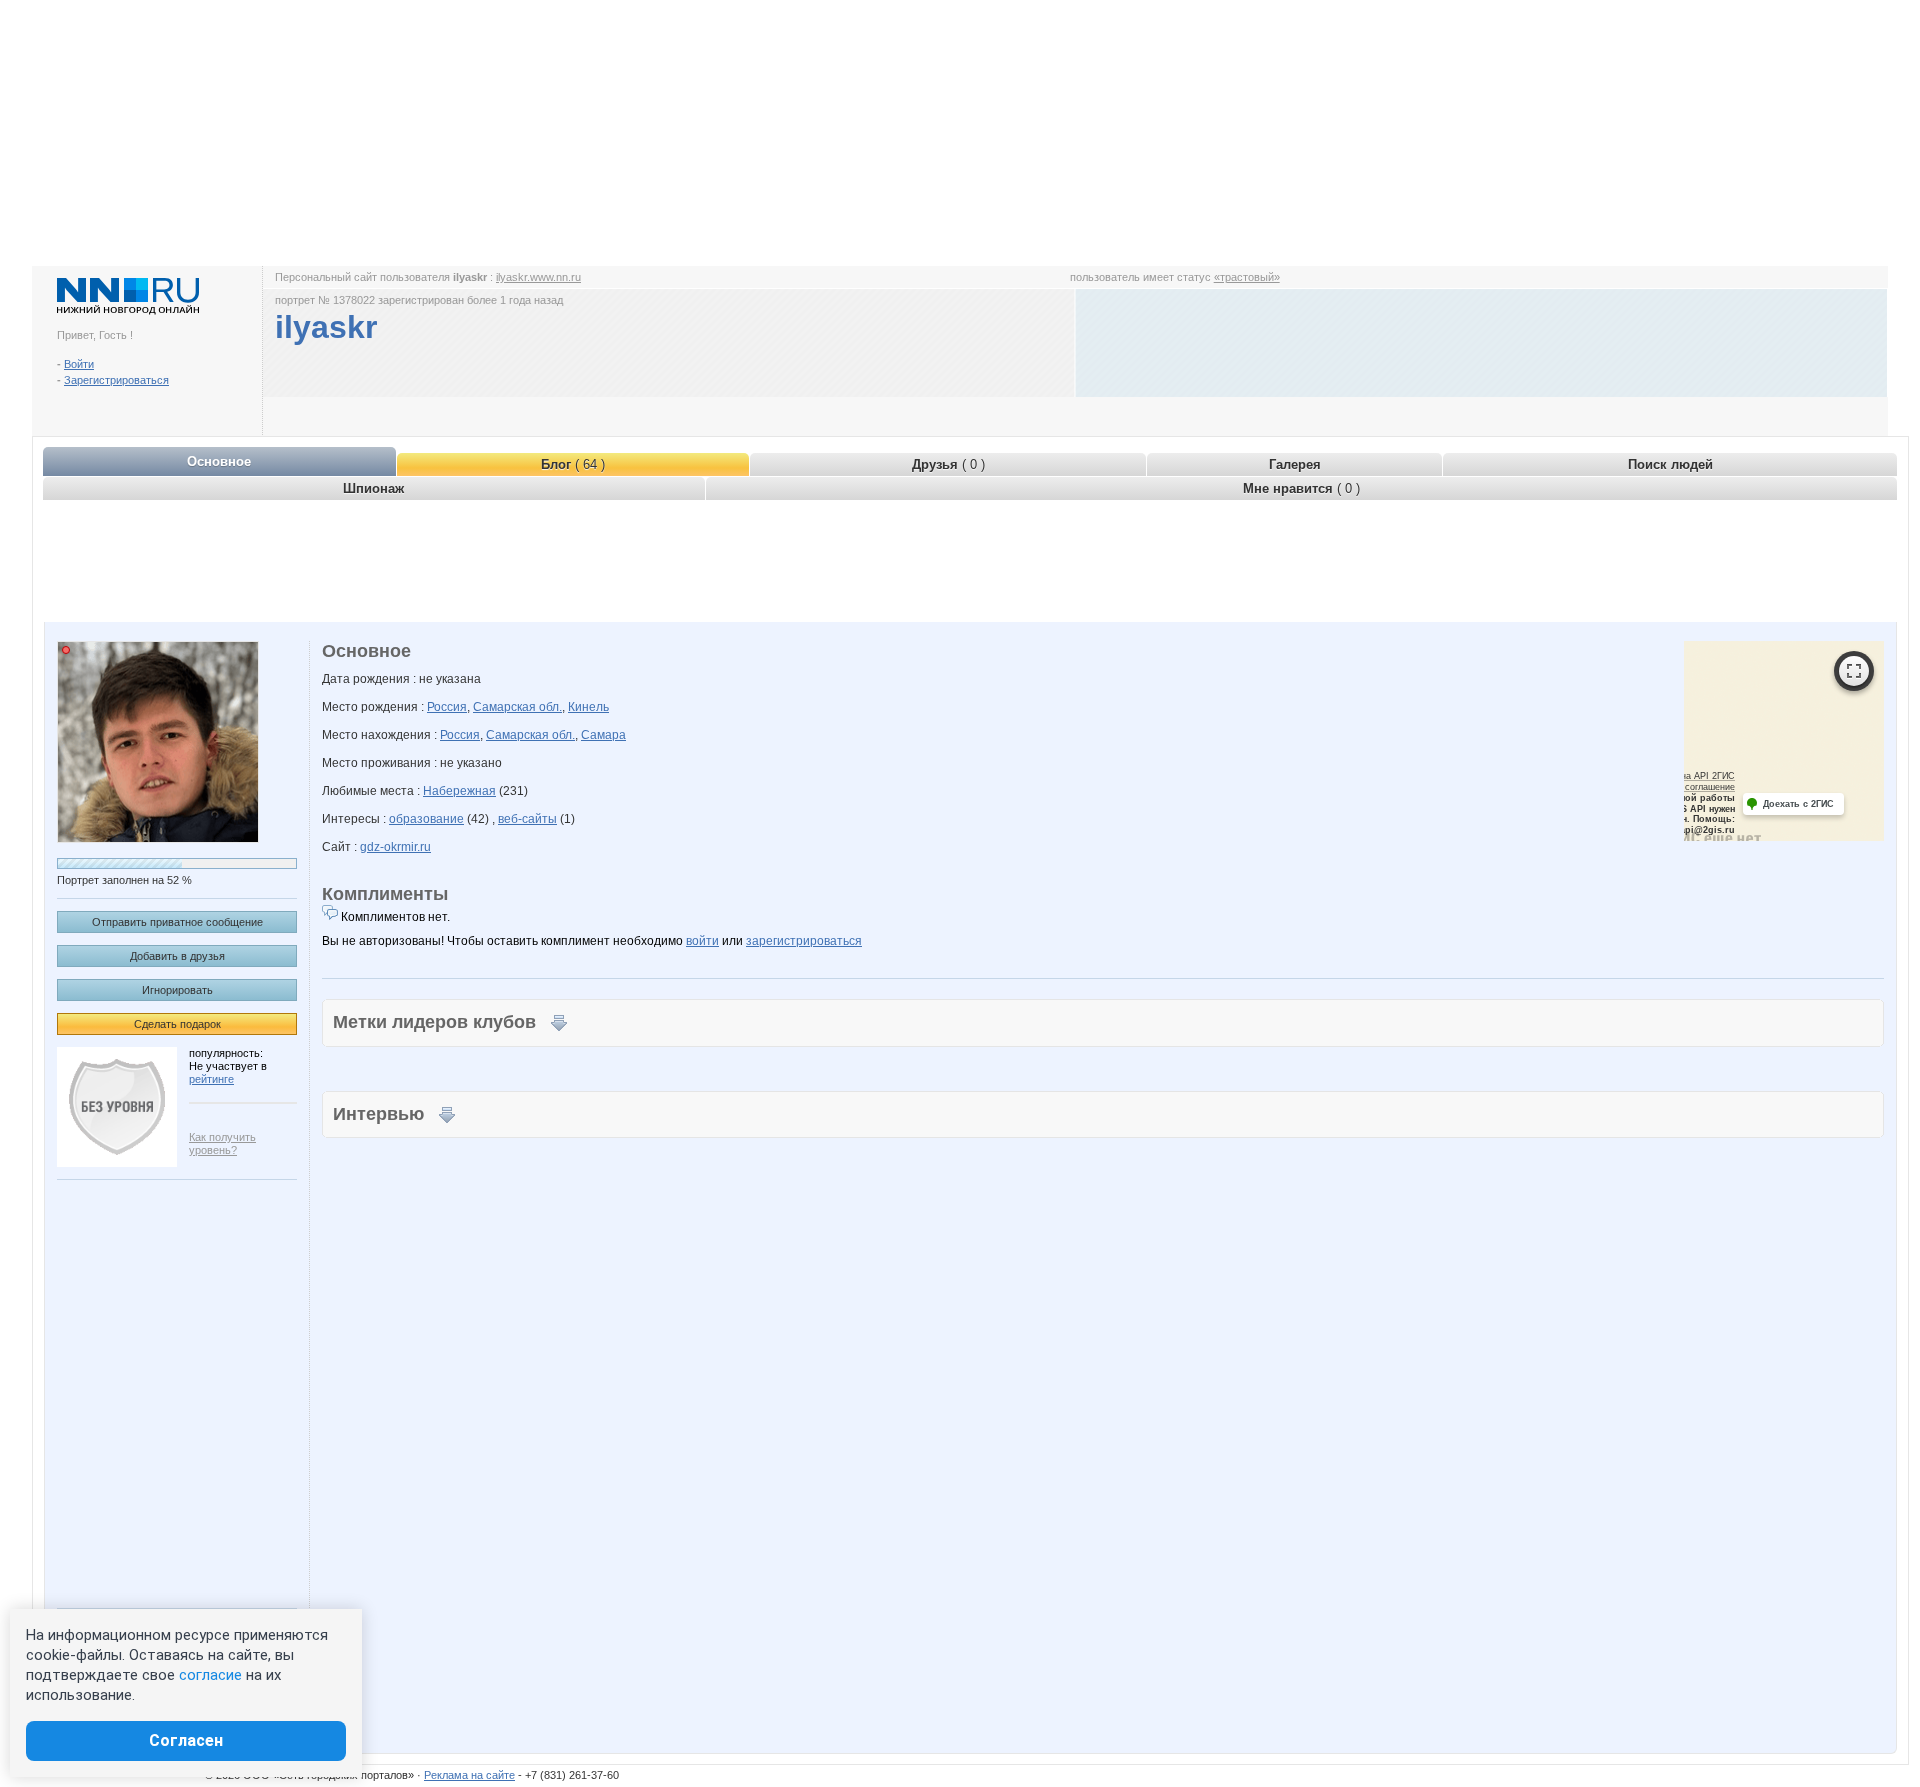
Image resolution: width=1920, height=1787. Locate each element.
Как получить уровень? (222, 1143)
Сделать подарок (177, 1024)
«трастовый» (1247, 277)
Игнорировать (177, 990)
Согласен (186, 1740)
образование (426, 819)
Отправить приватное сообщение (177, 922)
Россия (447, 707)
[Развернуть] (1854, 671)
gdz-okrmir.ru (395, 847)
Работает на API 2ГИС (1687, 776)
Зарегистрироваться (116, 380)
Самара (603, 735)
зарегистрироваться (804, 941)
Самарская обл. (517, 707)
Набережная (459, 791)
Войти (79, 364)
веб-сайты (527, 819)
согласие (210, 1675)
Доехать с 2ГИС (1798, 804)
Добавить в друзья (177, 956)
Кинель (588, 707)
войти (702, 941)
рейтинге (211, 1079)
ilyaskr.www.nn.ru (538, 277)
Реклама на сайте (469, 1775)
